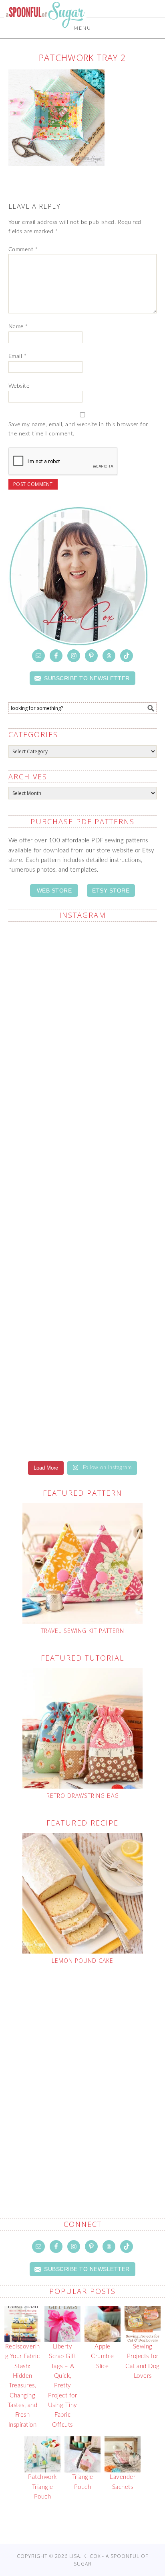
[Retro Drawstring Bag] (83, 1728)
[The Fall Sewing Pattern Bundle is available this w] (83, 1147)
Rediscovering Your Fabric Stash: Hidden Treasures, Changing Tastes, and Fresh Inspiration (23, 2386)
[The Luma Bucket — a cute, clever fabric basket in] (83, 1322)
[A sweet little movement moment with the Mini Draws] (83, 1409)
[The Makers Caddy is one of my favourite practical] (83, 1234)
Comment (23, 250)
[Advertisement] (82, 2072)
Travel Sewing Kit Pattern (82, 1631)
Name (18, 327)
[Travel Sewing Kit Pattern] (83, 1563)
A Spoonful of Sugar (45, 33)
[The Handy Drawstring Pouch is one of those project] (83, 972)
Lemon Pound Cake (82, 1961)
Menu (82, 28)
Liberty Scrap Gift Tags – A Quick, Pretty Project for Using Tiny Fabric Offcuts (63, 2386)
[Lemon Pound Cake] (83, 1893)
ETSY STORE (111, 891)
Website (19, 386)
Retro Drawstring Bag (83, 1796)
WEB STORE (54, 891)
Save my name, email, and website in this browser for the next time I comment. (78, 429)
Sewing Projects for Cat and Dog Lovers (143, 2361)
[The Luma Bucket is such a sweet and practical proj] (83, 1059)
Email (18, 356)
